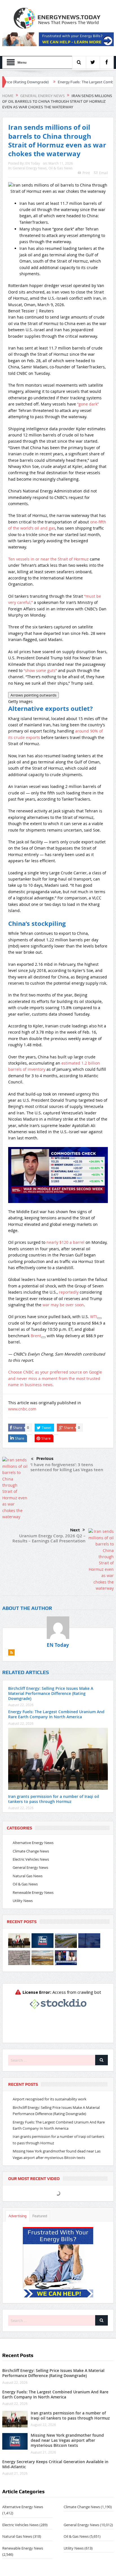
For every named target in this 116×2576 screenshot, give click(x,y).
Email (103, 173)
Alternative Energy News (33, 1843)
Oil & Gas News (61, 168)
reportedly (69, 1292)
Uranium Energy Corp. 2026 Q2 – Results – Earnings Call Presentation (49, 1538)
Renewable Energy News (33, 1892)
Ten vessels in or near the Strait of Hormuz (48, 559)
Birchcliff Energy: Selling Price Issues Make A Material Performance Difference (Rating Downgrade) (51, 1693)
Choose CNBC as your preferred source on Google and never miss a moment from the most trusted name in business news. (55, 1378)
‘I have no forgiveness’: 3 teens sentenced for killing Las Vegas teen (67, 1467)
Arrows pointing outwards (34, 695)
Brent (36, 1336)
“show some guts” (40, 670)
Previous (45, 1459)
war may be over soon (63, 1305)
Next (75, 1530)
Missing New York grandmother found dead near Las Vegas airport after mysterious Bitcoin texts (67, 2440)
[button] (58, 1178)
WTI (94, 1317)
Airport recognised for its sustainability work (50, 2099)
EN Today (33, 163)
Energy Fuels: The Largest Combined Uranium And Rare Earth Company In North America (56, 1714)
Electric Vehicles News (31, 1859)
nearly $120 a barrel (65, 1242)
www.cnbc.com (22, 1409)
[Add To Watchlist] (99, 1318)
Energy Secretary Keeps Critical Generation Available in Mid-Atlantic (55, 2464)
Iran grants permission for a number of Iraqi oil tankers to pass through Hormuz (54, 1799)
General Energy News (30, 168)
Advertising (17, 2216)
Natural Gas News (28, 1876)
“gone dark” (88, 404)
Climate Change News (31, 1851)
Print (86, 173)
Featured (40, 2216)
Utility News (23, 1901)
